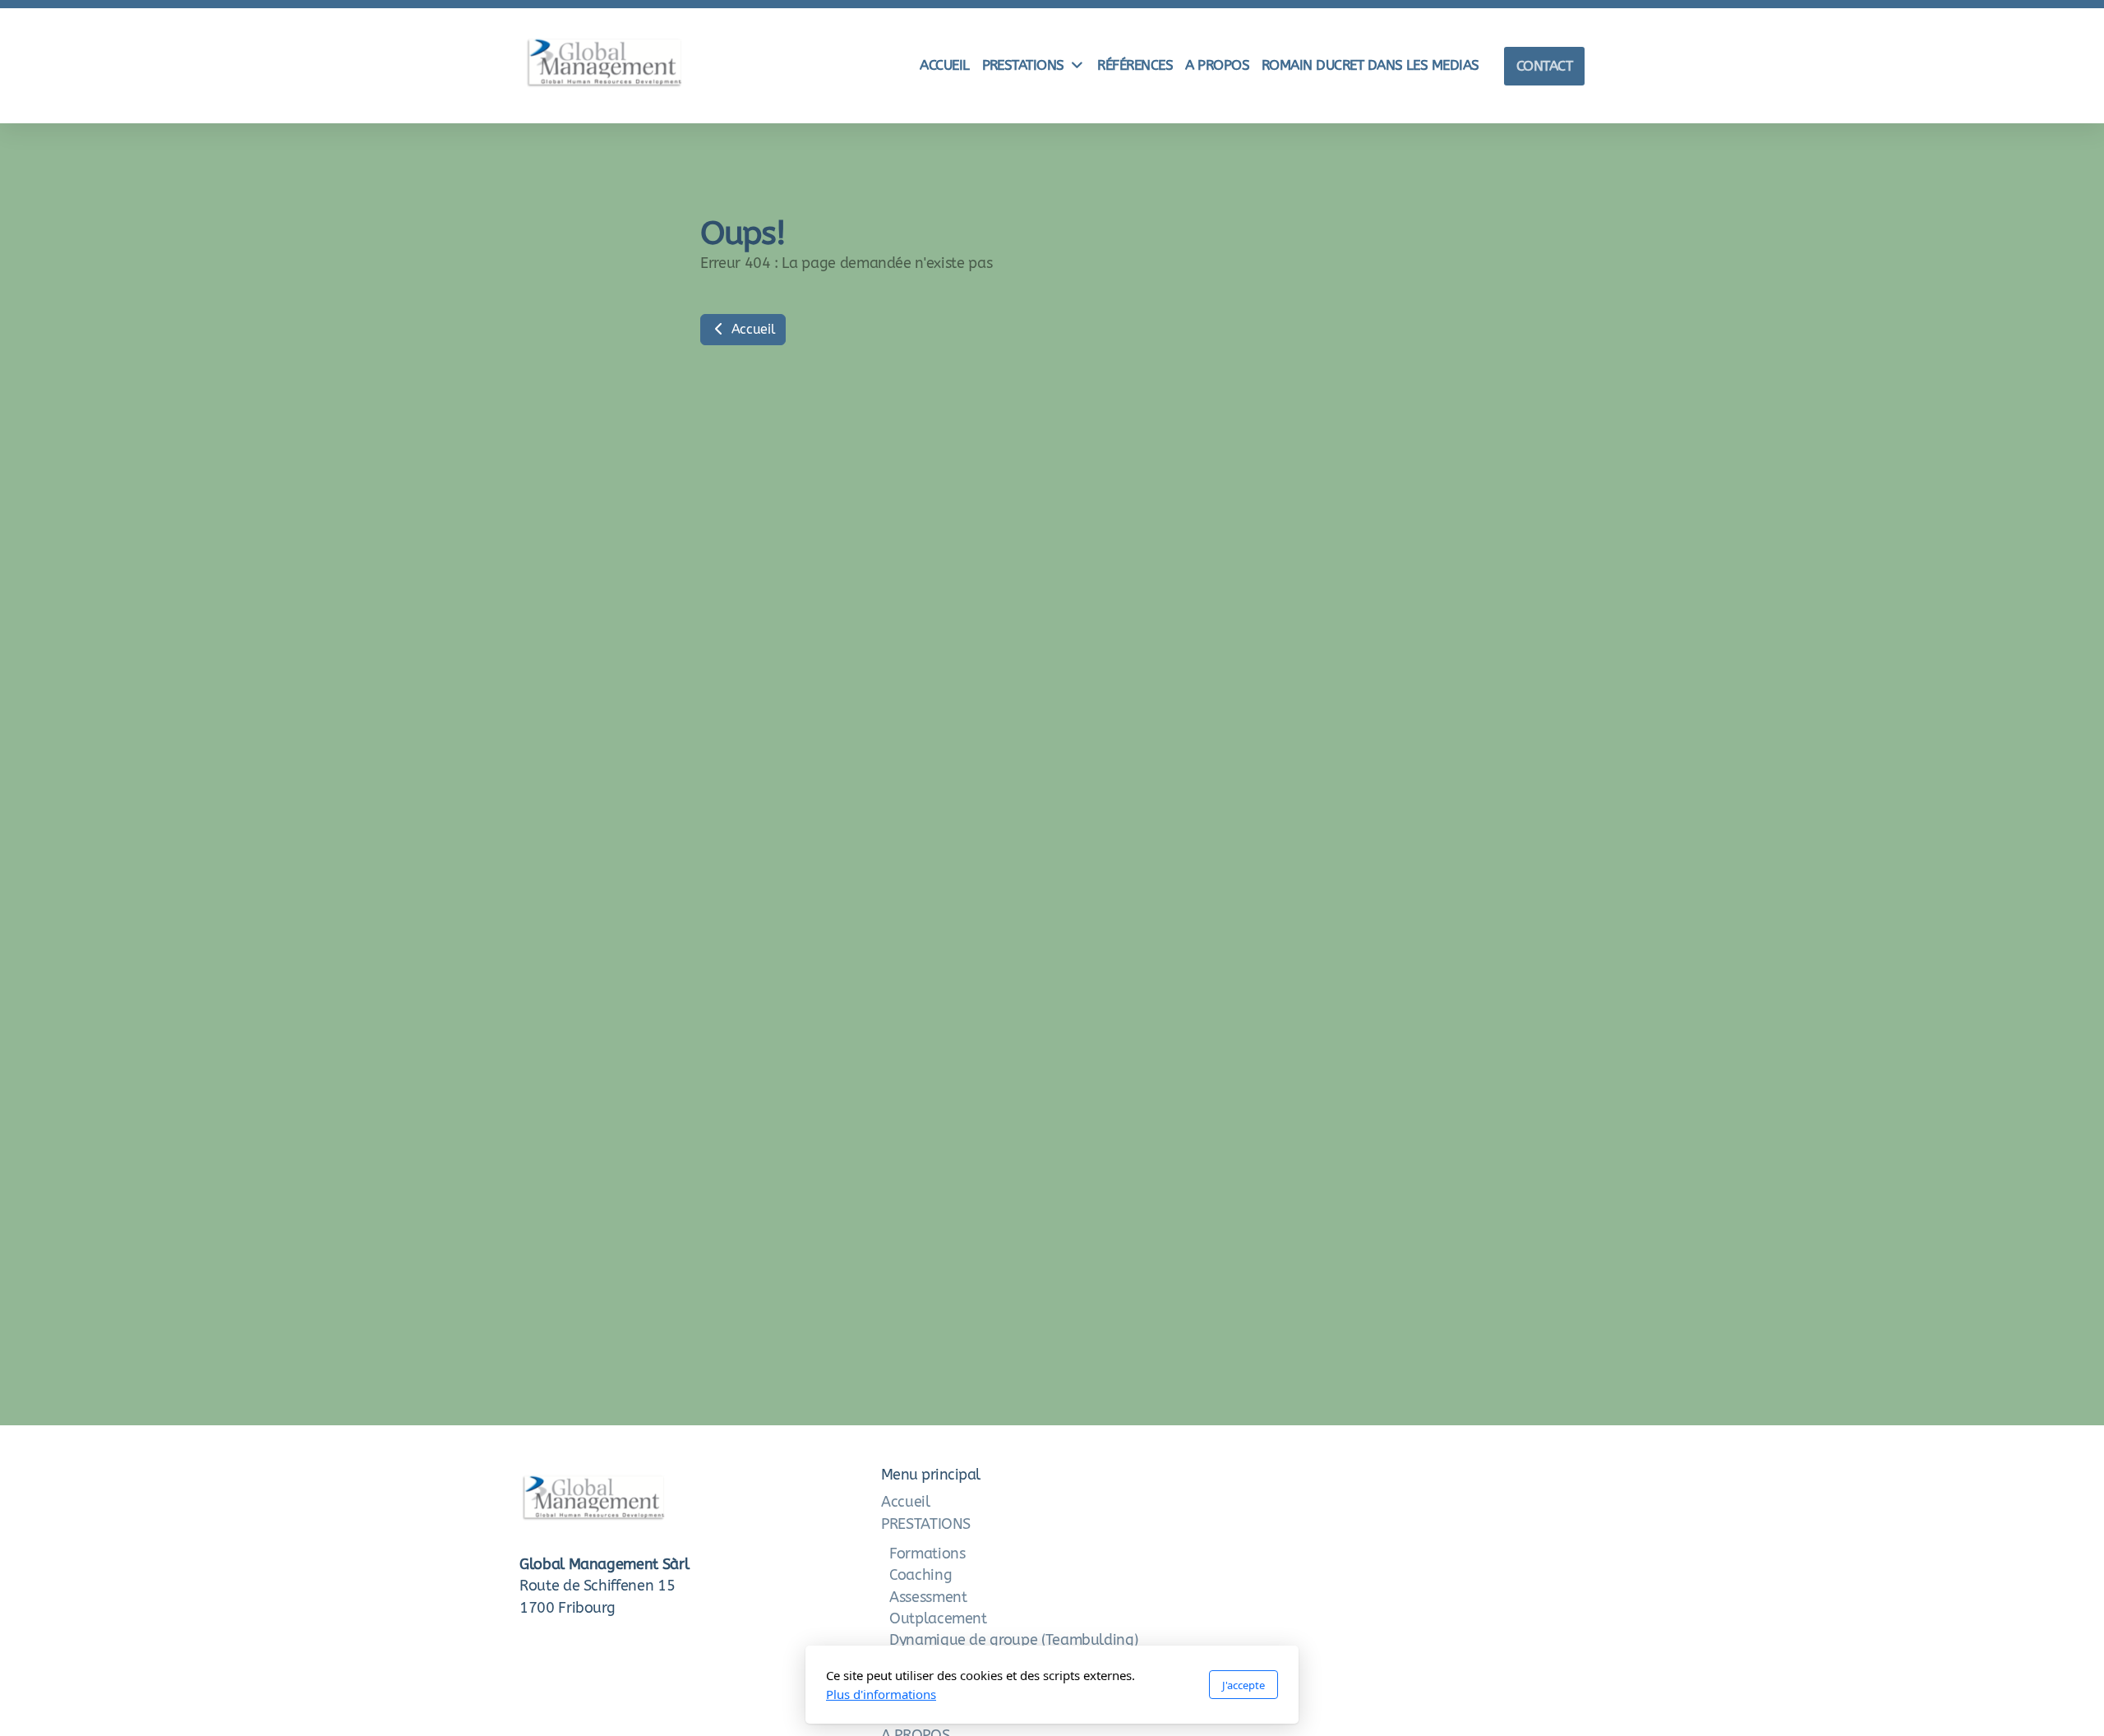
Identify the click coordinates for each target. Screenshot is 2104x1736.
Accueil (751, 329)
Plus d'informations (881, 1694)
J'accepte (1243, 1685)
